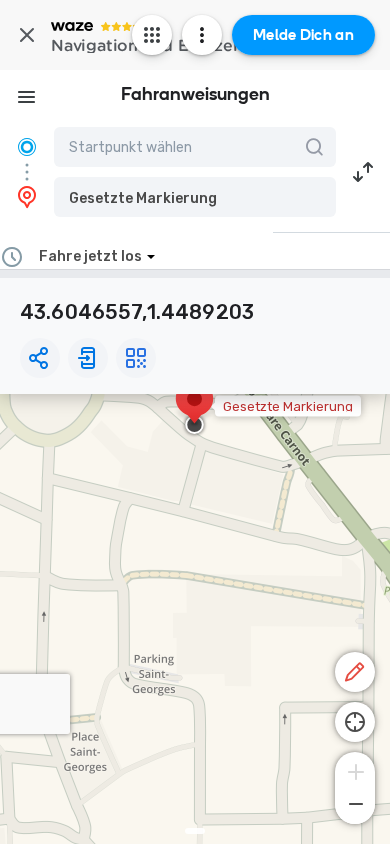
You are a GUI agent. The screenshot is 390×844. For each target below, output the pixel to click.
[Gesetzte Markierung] (194, 409)
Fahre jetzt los (90, 256)
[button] (195, 197)
